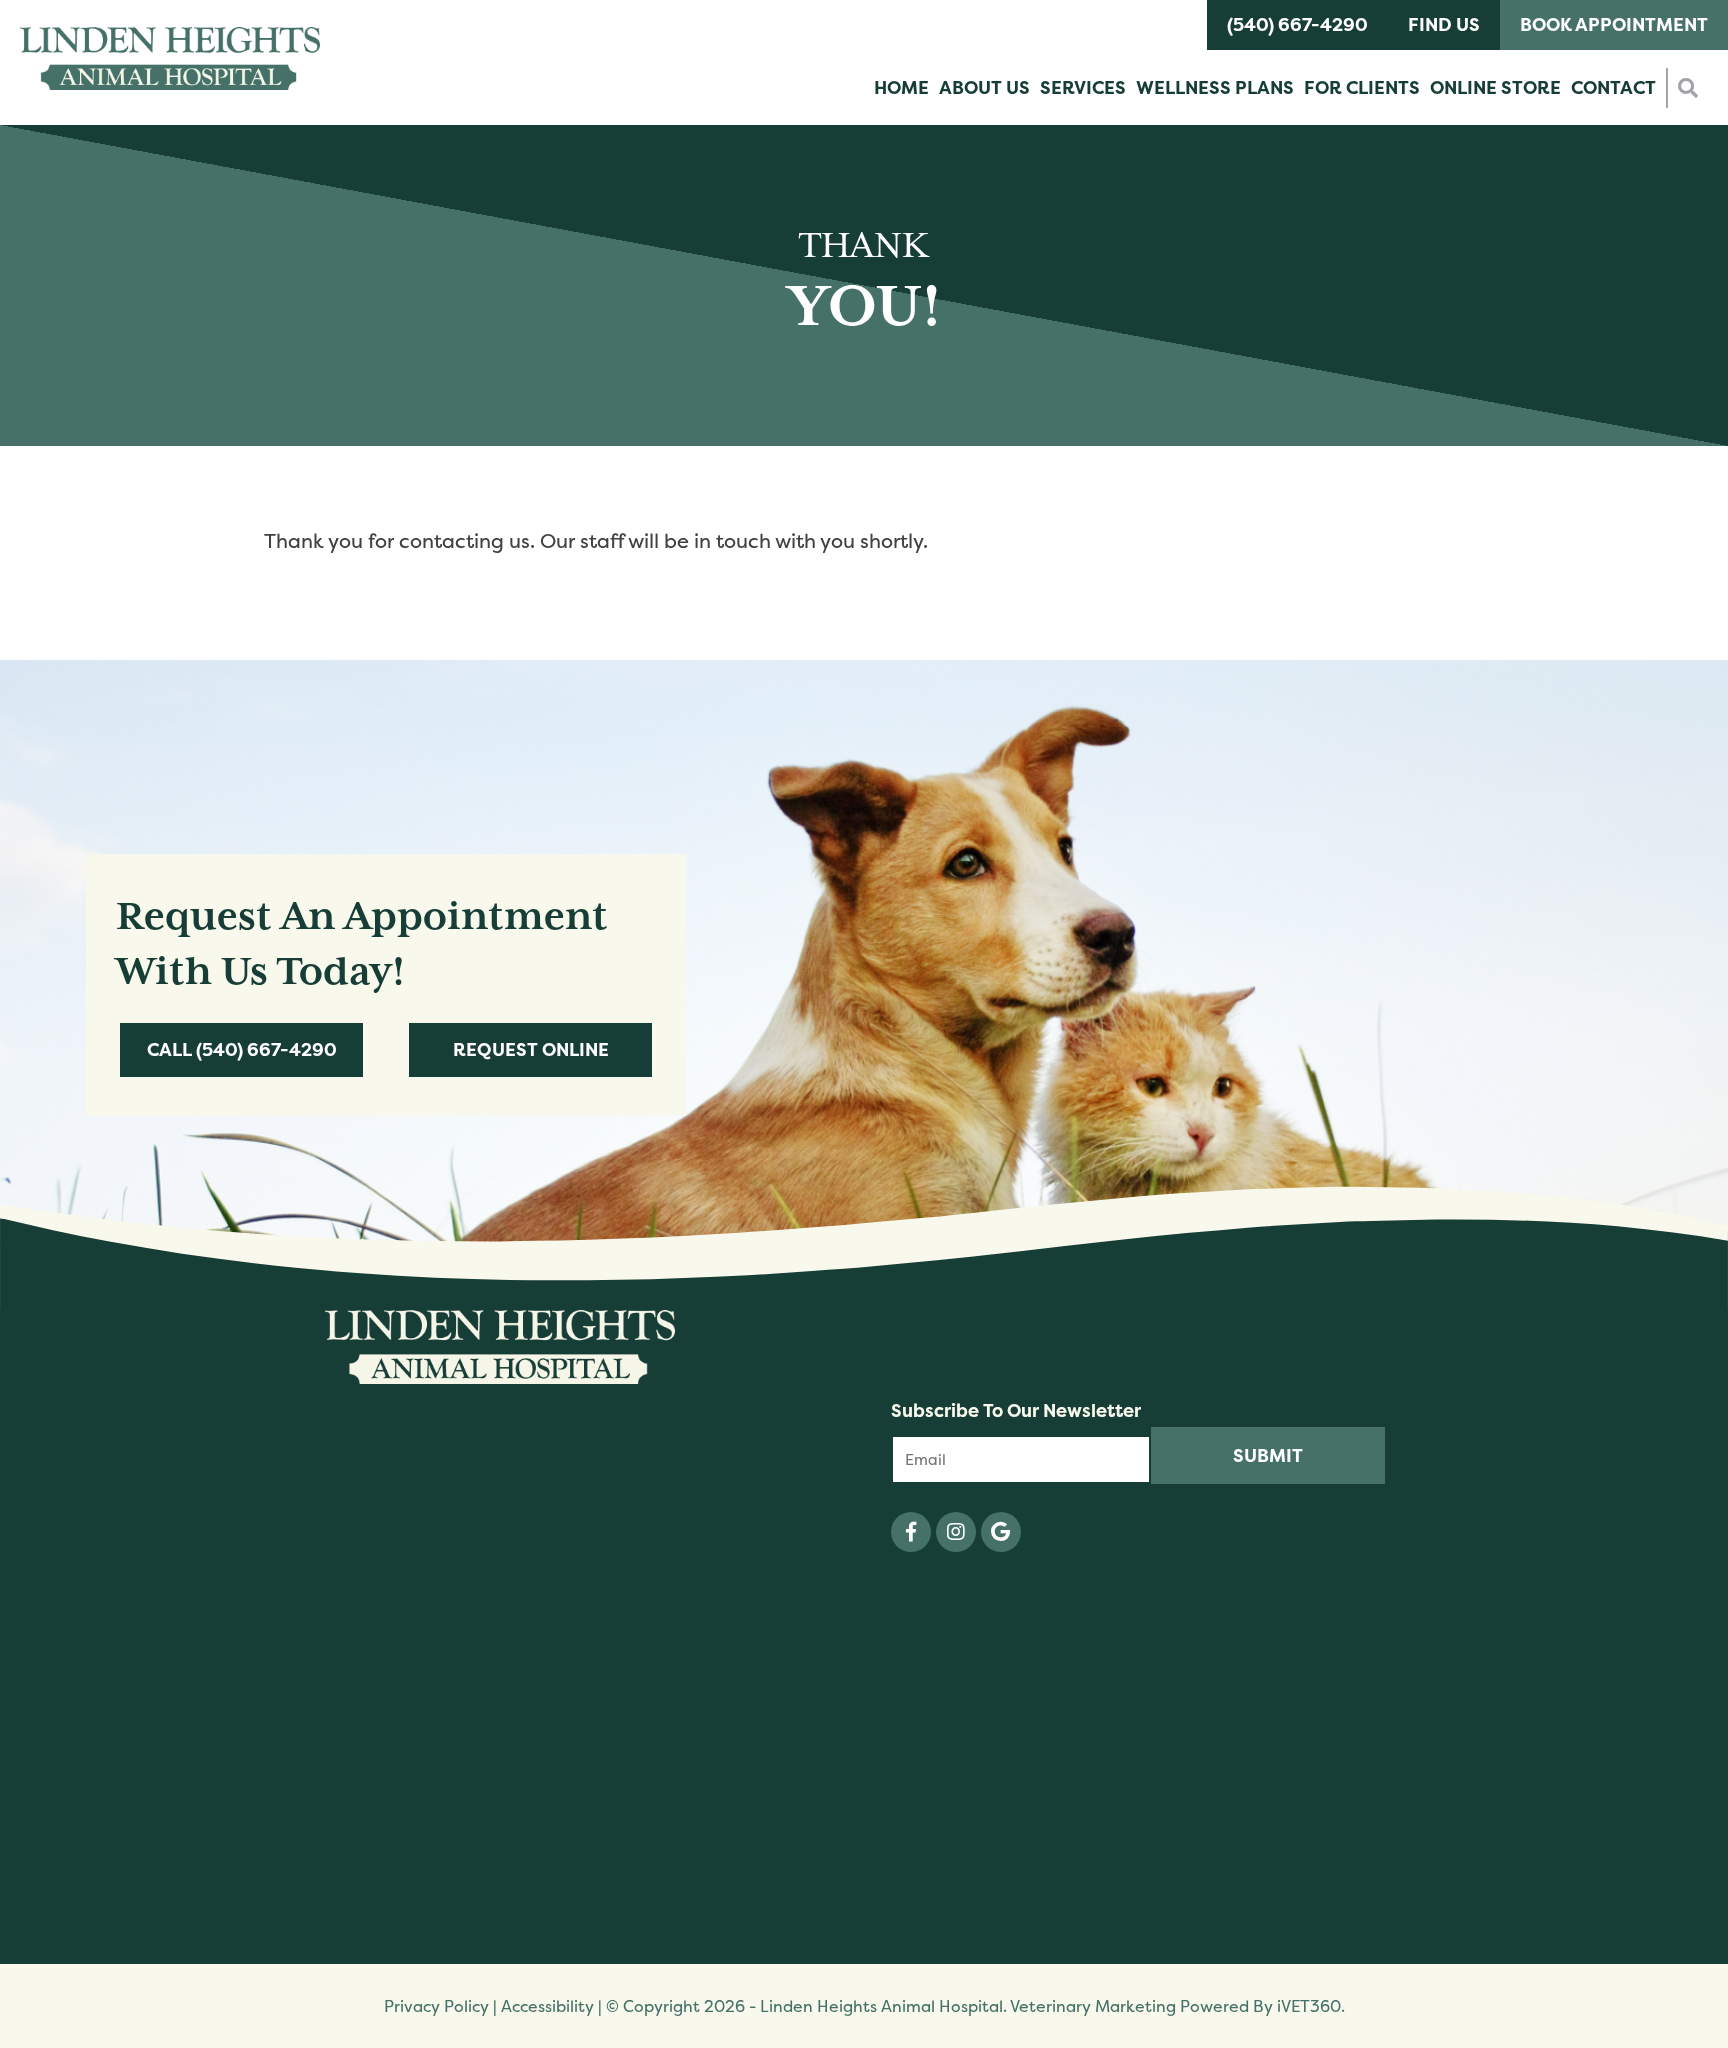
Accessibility (547, 2006)
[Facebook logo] (911, 1532)
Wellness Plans (1215, 87)
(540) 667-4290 (1297, 24)
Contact (1613, 87)
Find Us (1444, 24)
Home (901, 87)
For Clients (1362, 87)
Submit (1268, 1455)
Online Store (1495, 87)
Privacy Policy (436, 2006)
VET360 (1309, 2006)
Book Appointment (1614, 24)
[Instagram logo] (956, 1532)
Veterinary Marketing (1093, 2006)
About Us (984, 87)
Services (1083, 87)
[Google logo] (1001, 1532)
